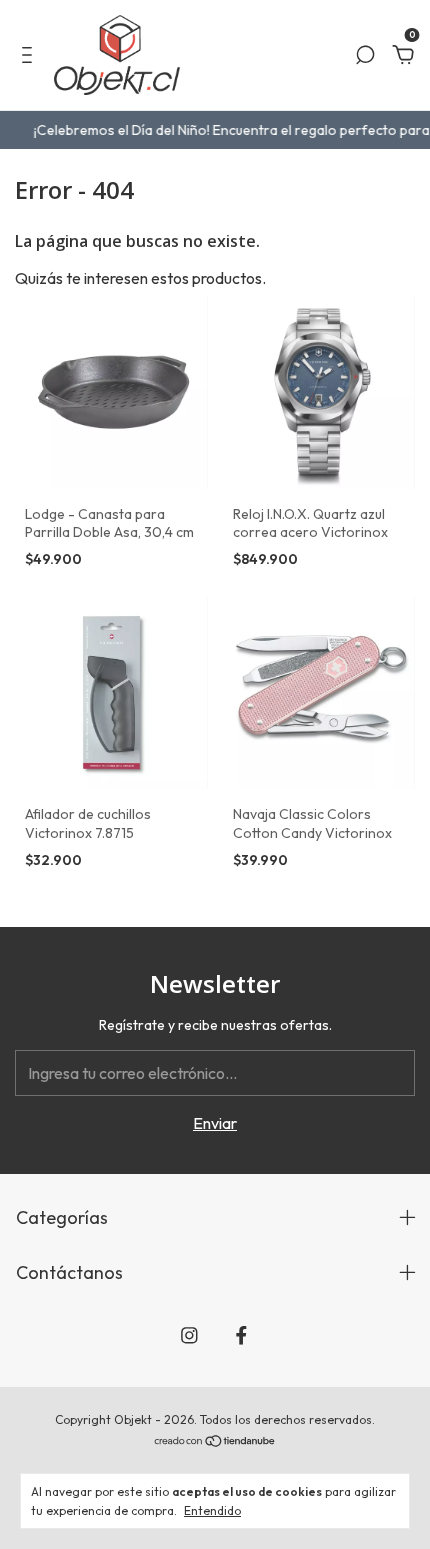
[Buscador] (365, 56)
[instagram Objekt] (189, 1335)
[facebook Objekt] (241, 1335)
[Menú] (30, 56)
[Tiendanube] (215, 1442)
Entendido (212, 1510)
